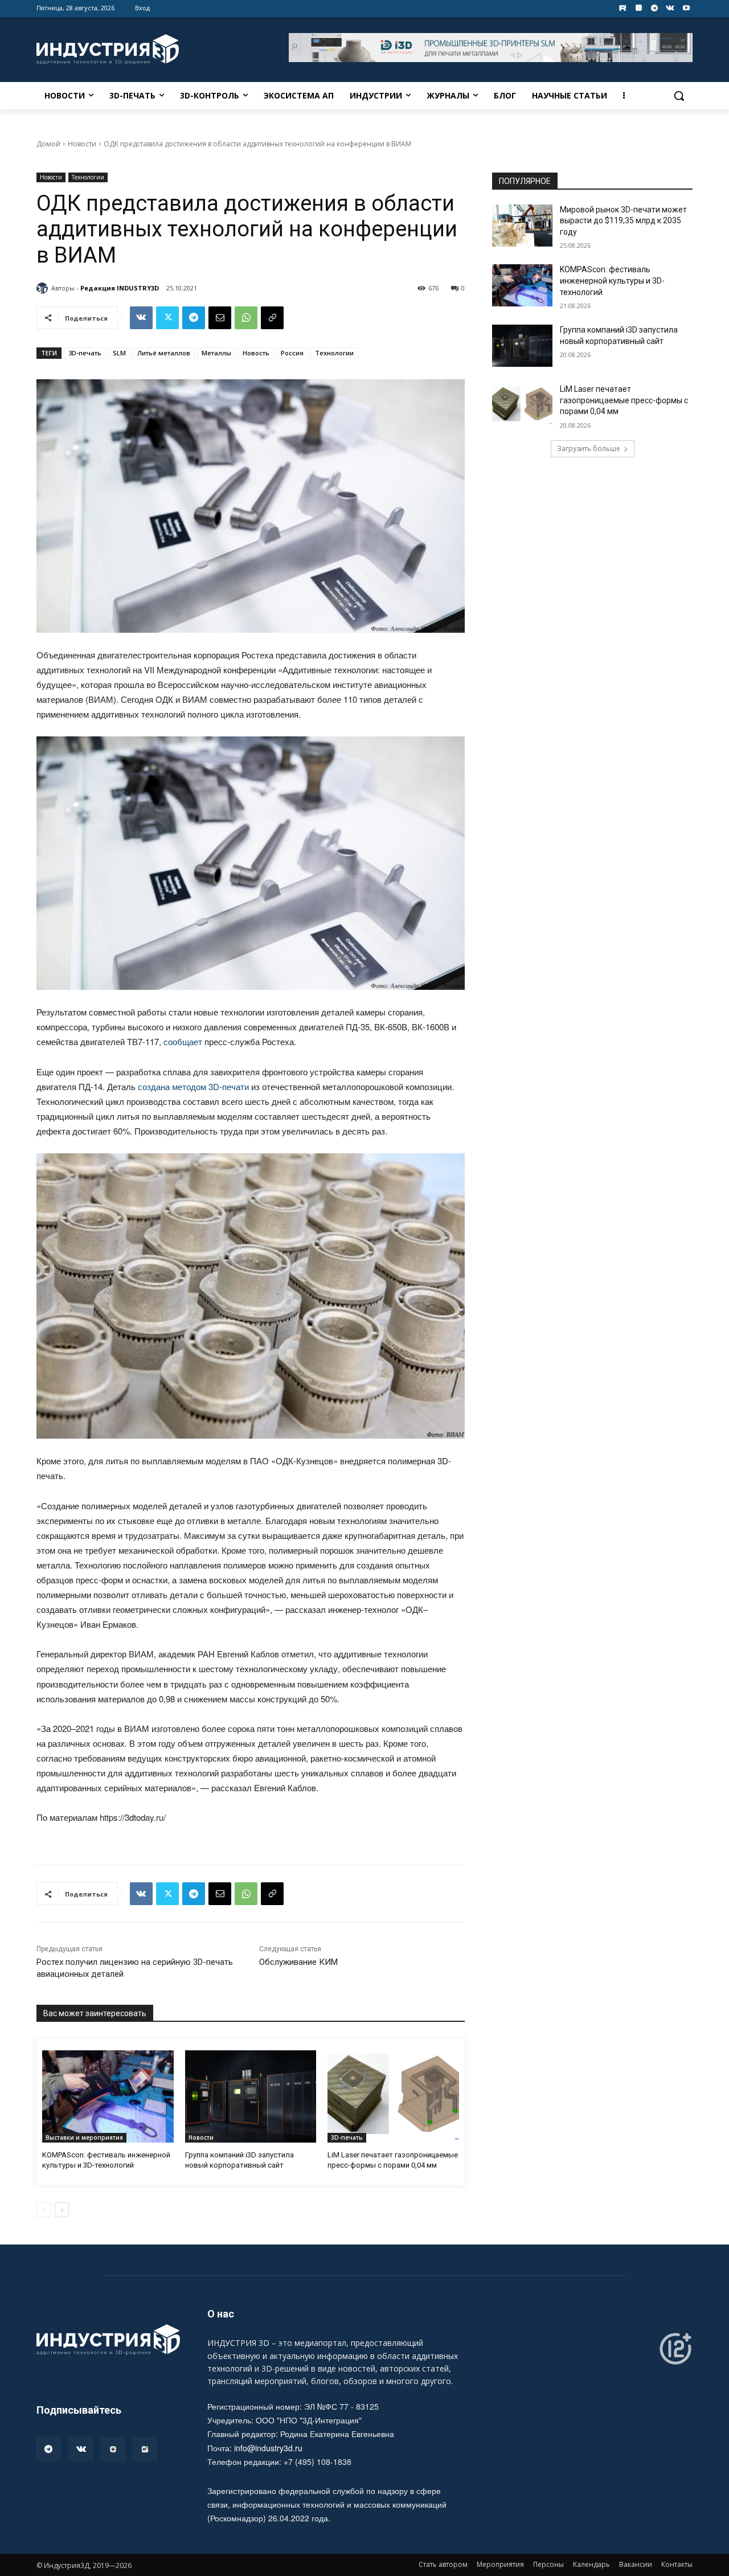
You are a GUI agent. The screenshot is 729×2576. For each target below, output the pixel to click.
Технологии (88, 177)
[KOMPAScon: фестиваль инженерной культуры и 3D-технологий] (108, 2096)
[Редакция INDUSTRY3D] (44, 288)
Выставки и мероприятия (84, 2137)
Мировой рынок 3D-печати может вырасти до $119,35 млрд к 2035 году (623, 221)
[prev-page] (44, 2210)
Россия (292, 353)
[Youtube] (686, 8)
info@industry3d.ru (268, 2448)
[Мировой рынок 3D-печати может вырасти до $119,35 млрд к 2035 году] (522, 226)
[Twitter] (167, 318)
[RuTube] (145, 2450)
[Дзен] (113, 2450)
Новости (82, 144)
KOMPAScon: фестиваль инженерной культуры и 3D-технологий (612, 280)
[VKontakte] (670, 8)
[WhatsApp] (246, 318)
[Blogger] (639, 8)
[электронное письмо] (220, 318)
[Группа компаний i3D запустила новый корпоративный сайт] (251, 2096)
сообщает (183, 1041)
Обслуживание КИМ (298, 1962)
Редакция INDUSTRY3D (120, 288)
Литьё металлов (164, 353)
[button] (679, 96)
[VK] (141, 318)
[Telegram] (655, 8)
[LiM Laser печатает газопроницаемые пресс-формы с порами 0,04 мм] (393, 2096)
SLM (119, 353)
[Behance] (623, 8)
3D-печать (85, 353)
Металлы (216, 353)
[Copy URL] (272, 318)
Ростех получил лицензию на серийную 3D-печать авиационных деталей (135, 1968)
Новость (256, 353)
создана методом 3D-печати (193, 1086)
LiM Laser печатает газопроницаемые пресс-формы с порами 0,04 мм (624, 400)
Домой (48, 144)
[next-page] (62, 2210)
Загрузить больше (589, 449)
